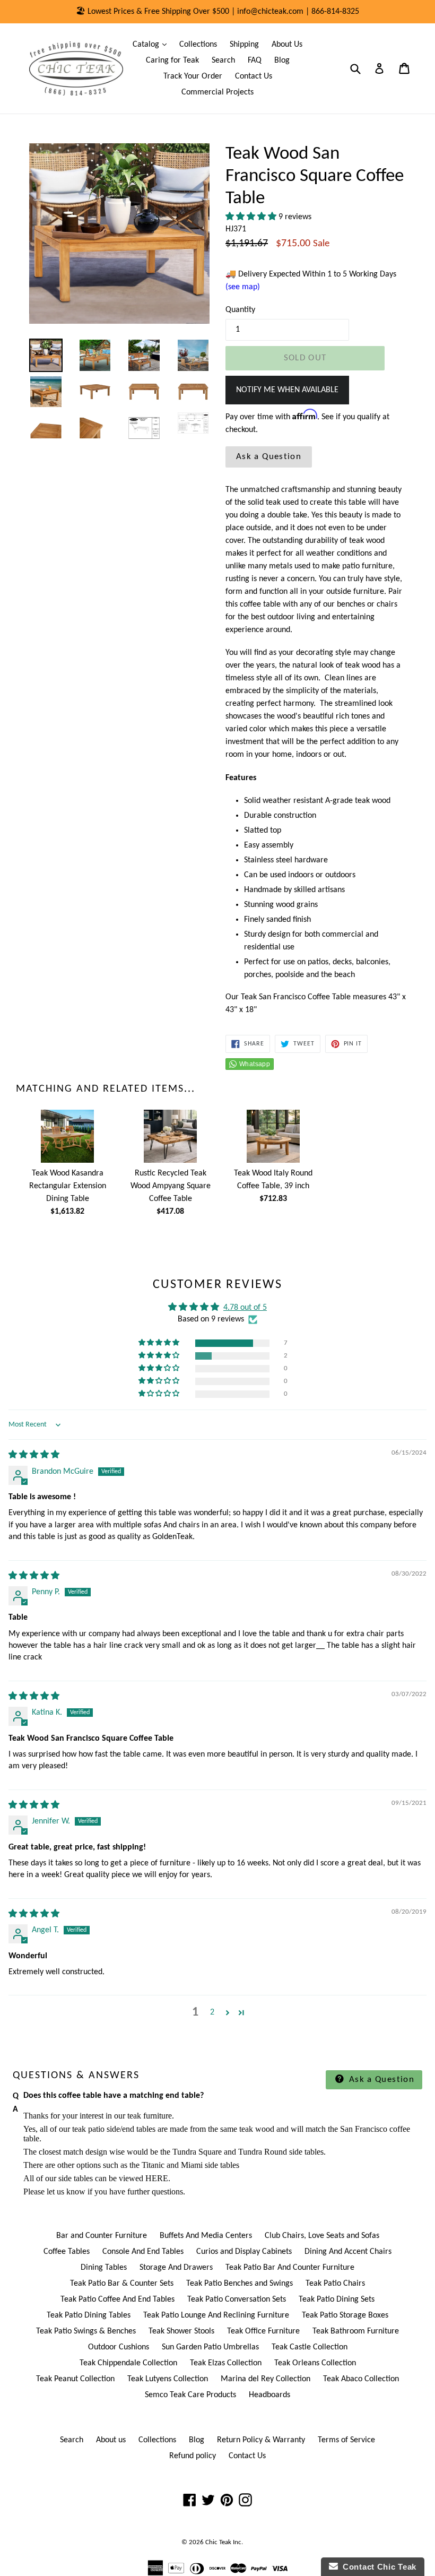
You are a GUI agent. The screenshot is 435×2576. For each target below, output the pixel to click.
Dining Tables (104, 2268)
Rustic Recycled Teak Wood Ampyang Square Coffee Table (171, 1186)
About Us (287, 45)
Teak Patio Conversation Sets (237, 2300)
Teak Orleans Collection (315, 2363)
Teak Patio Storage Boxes (345, 2315)
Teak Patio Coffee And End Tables (118, 2300)
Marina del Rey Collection (266, 2379)
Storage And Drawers (176, 2268)
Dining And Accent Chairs (348, 2252)
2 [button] (212, 2012)
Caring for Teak (172, 60)
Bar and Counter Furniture (102, 2236)
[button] (252, 217)
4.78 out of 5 (245, 1308)
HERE (157, 2178)
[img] (34, 1455)
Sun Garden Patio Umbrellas (210, 2347)
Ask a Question (269, 457)
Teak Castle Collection (310, 2347)
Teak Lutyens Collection (168, 2379)
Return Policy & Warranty (261, 2440)
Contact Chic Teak (377, 2567)
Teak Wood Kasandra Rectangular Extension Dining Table (68, 1186)
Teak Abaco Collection (361, 2379)
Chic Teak (218, 2542)
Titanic (153, 2165)
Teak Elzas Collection (226, 2363)
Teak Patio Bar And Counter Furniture (290, 2268)
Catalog (152, 44)
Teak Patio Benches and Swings (240, 2284)
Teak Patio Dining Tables (89, 2315)
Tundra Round (263, 2152)
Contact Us (254, 76)
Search (223, 60)
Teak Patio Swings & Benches (86, 2331)
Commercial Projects (217, 92)
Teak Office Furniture (263, 2331)
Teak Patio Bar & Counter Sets (122, 2284)
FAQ (255, 60)
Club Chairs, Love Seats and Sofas (322, 2236)
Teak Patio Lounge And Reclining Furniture (216, 2315)
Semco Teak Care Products (190, 2395)
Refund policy (193, 2456)
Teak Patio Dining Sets (337, 2300)
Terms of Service (346, 2440)
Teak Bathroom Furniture (356, 2331)
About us (111, 2440)
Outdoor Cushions (119, 2347)
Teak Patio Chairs (335, 2284)
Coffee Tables (67, 2252)
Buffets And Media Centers (206, 2236)
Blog (282, 60)
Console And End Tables (143, 2252)
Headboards (269, 2395)
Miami (192, 2165)
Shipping (244, 45)
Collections (198, 45)
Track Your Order (193, 76)
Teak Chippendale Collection (128, 2363)
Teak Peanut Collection (75, 2379)
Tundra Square (197, 2152)
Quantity (240, 310)
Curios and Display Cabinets (244, 2252)
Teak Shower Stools (181, 2331)
